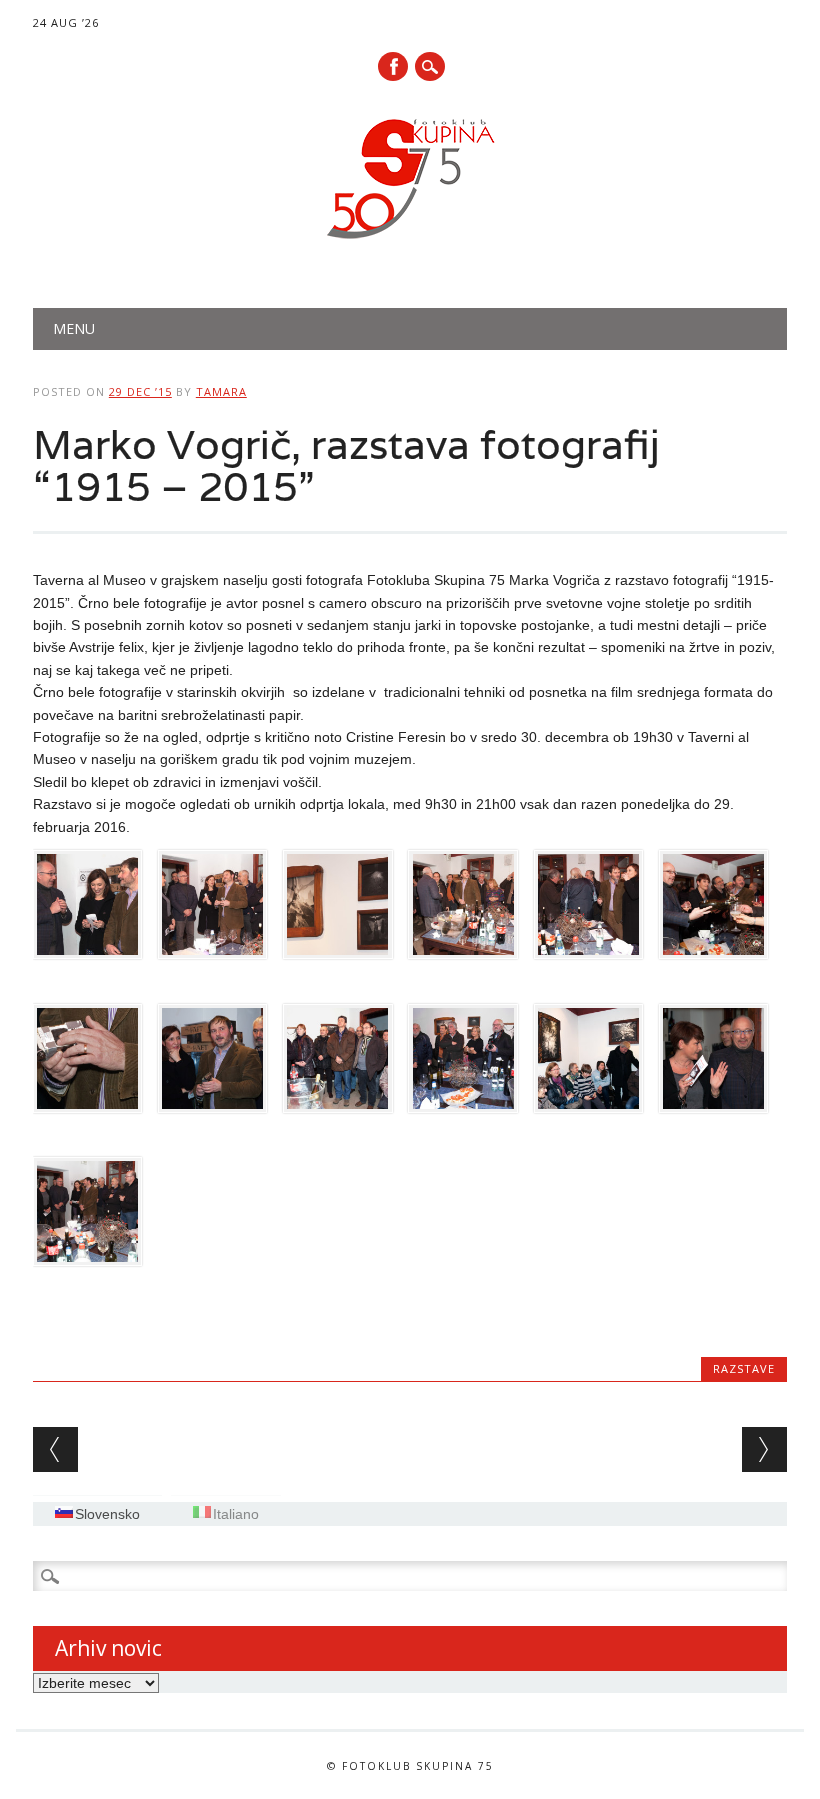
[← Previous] (55, 1449)
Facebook (393, 66)
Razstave (744, 1368)
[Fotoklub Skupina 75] (410, 243)
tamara (221, 391)
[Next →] (764, 1449)
